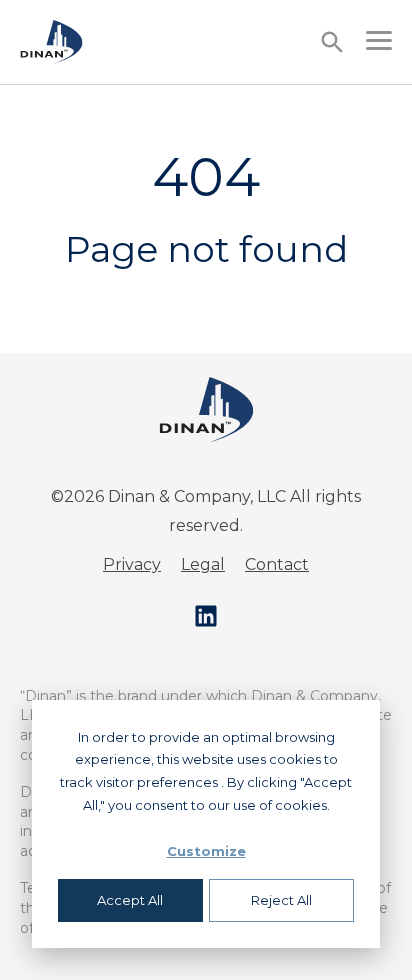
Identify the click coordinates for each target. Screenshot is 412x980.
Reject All (281, 900)
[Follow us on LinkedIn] (206, 616)
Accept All (130, 900)
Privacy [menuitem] (132, 564)
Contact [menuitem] (277, 564)
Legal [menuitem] (203, 564)
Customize (206, 851)
